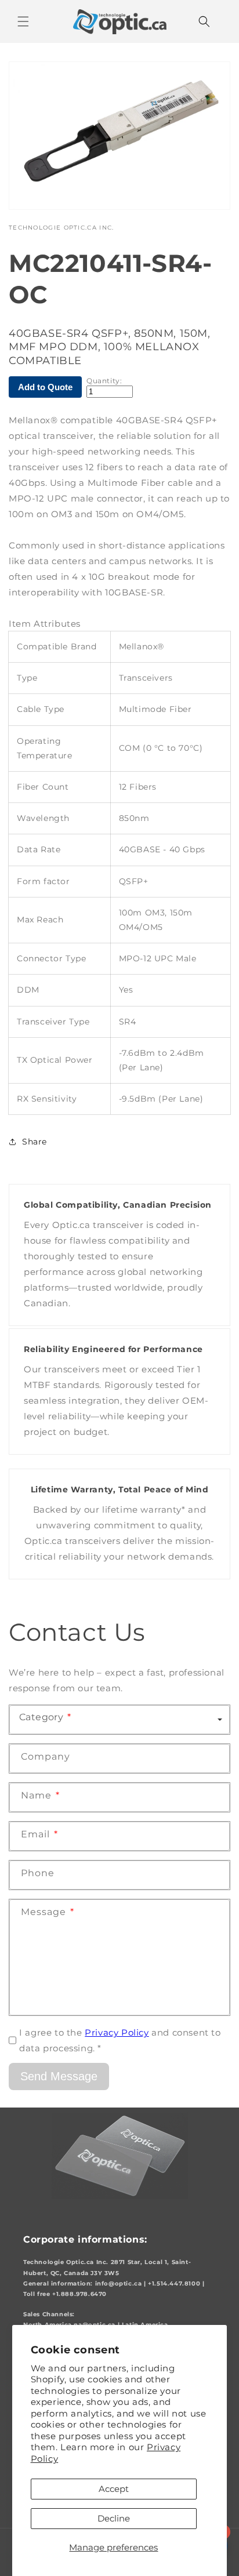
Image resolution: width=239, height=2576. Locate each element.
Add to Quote (45, 387)
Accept (114, 2489)
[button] (23, 21)
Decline (114, 2518)
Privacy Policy (117, 2032)
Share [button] (35, 1142)
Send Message (59, 2076)
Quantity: (104, 381)
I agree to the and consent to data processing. (120, 2040)
